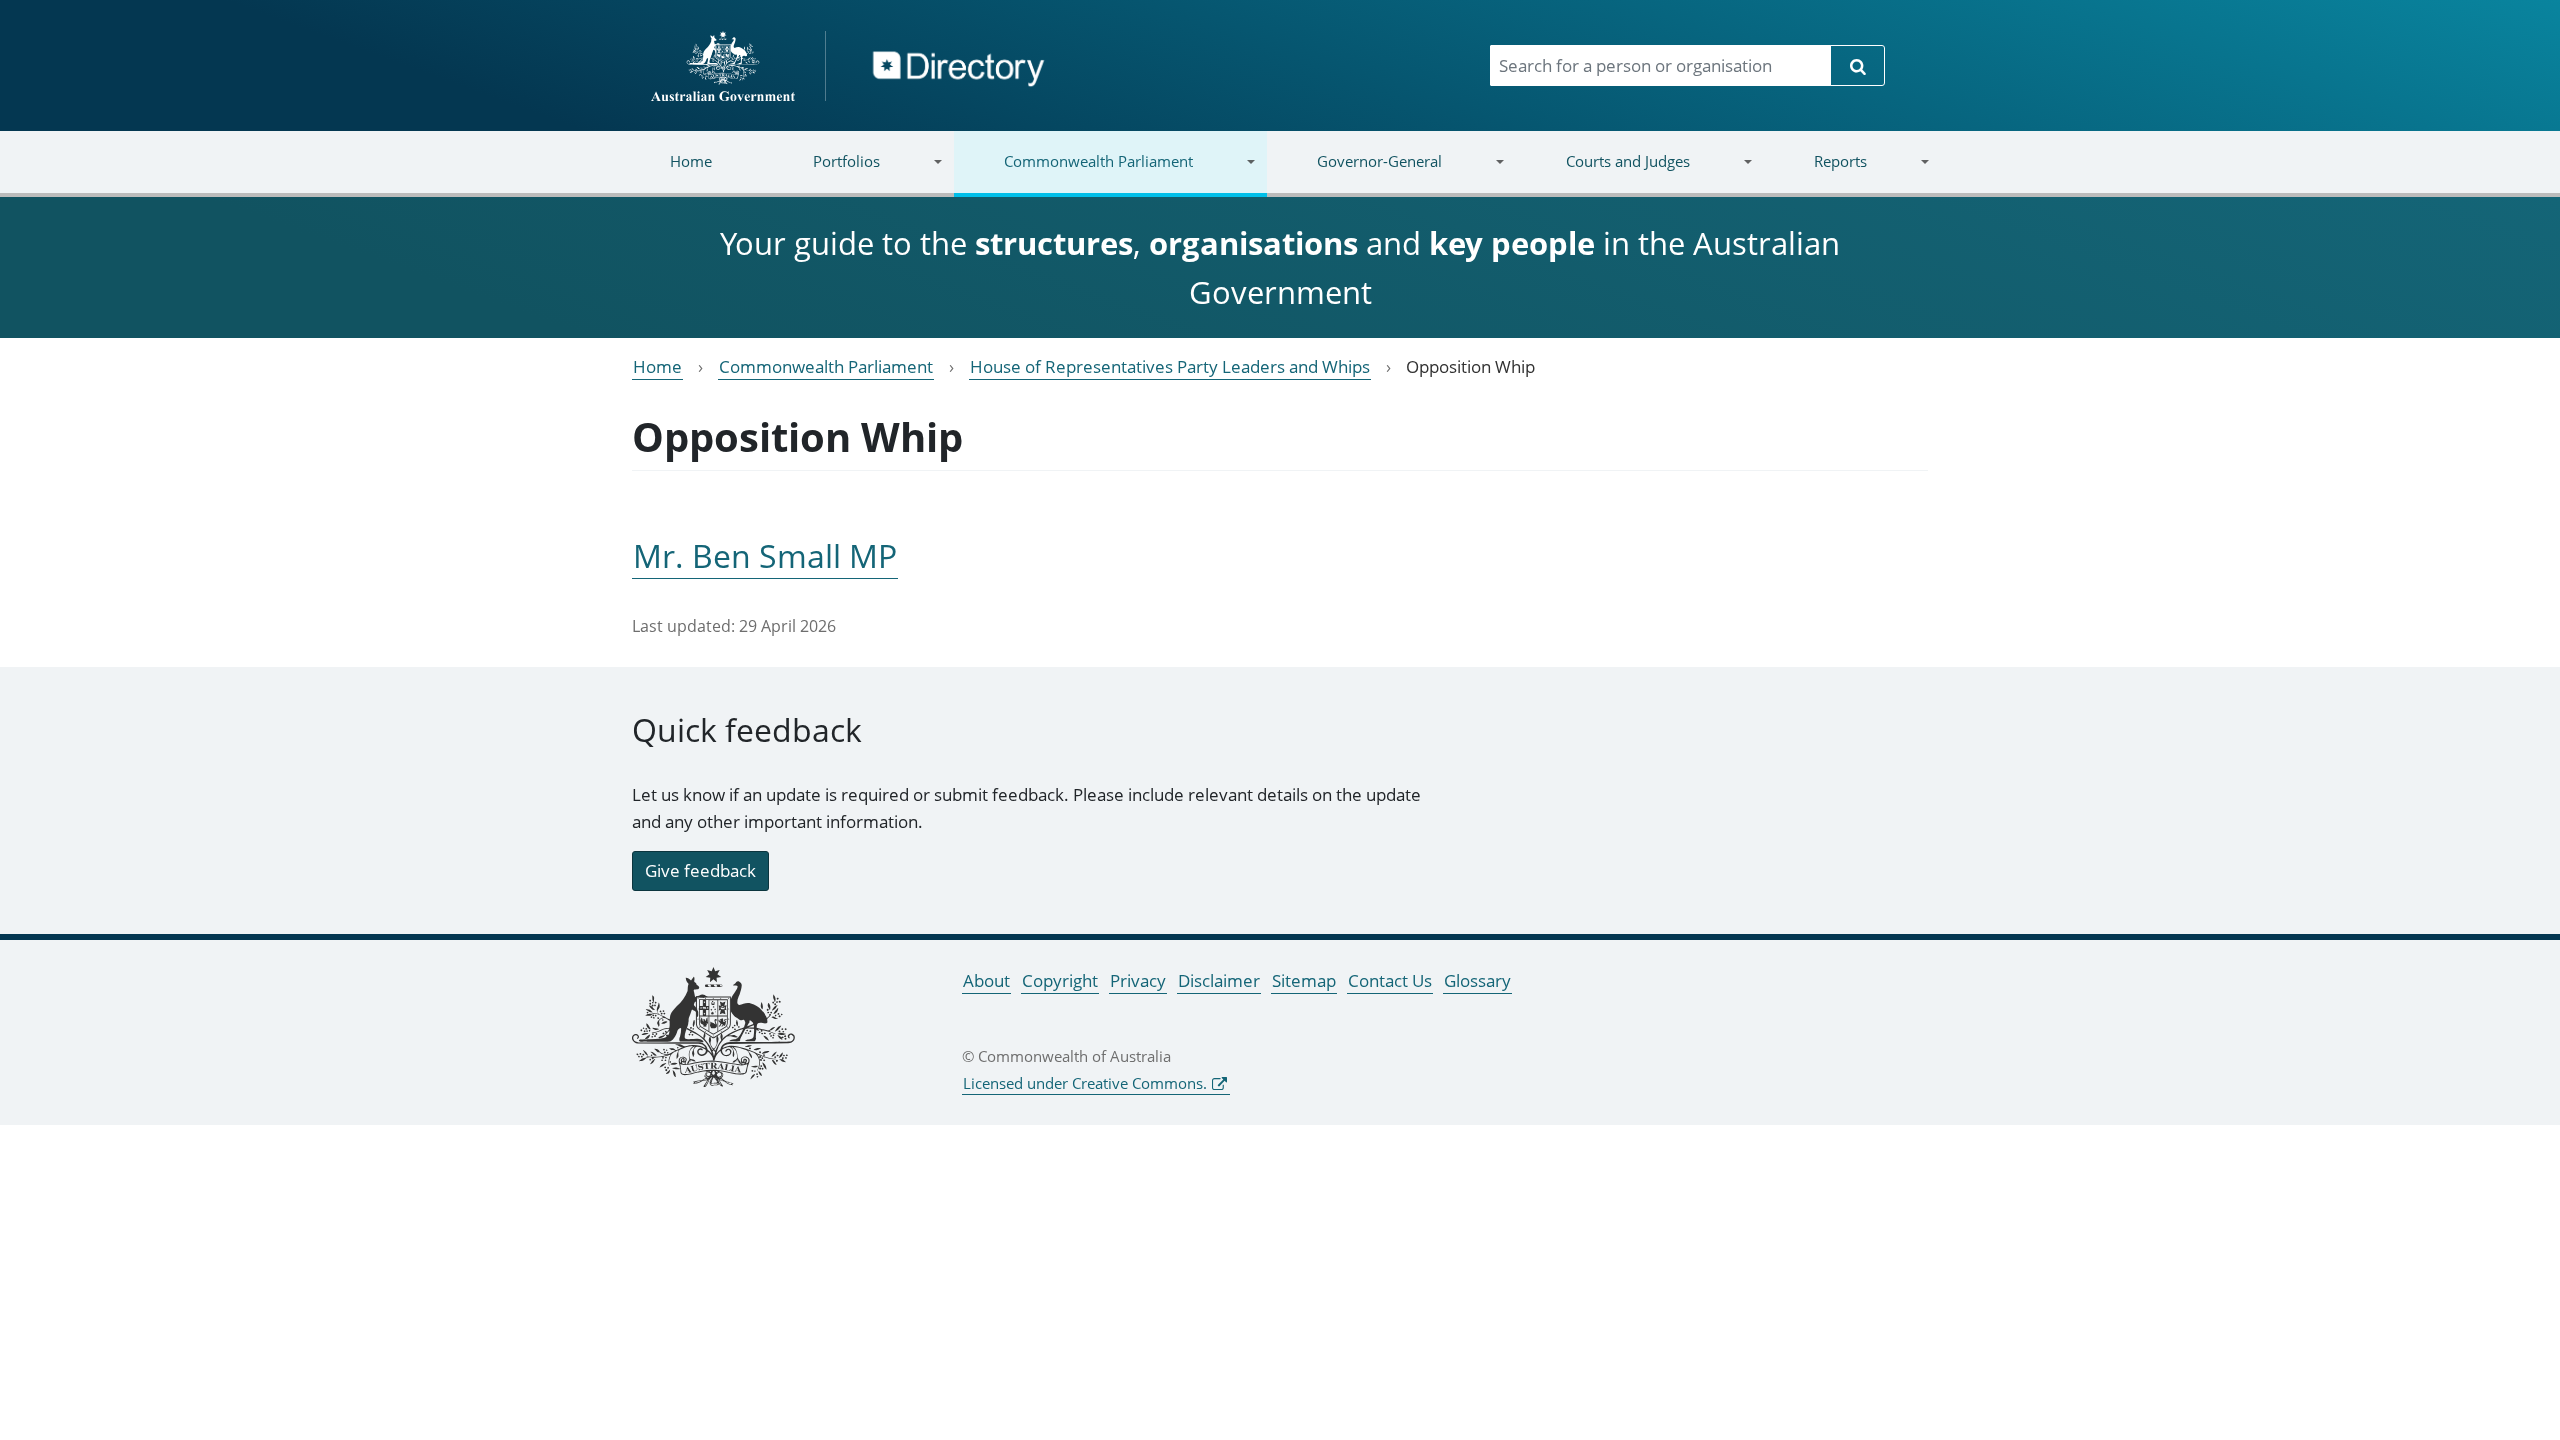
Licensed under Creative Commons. (1085, 1083)
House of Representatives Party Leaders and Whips (1170, 366)
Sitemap (1304, 980)
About (986, 980)
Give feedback (700, 870)
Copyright (1060, 980)
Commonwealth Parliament (1073, 173)
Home (691, 161)
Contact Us (1390, 980)
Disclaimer (1219, 980)
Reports (1814, 173)
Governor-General (1354, 173)
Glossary (1477, 980)
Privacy (1138, 980)
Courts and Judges (1602, 173)
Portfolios (821, 173)
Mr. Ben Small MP (765, 555)
